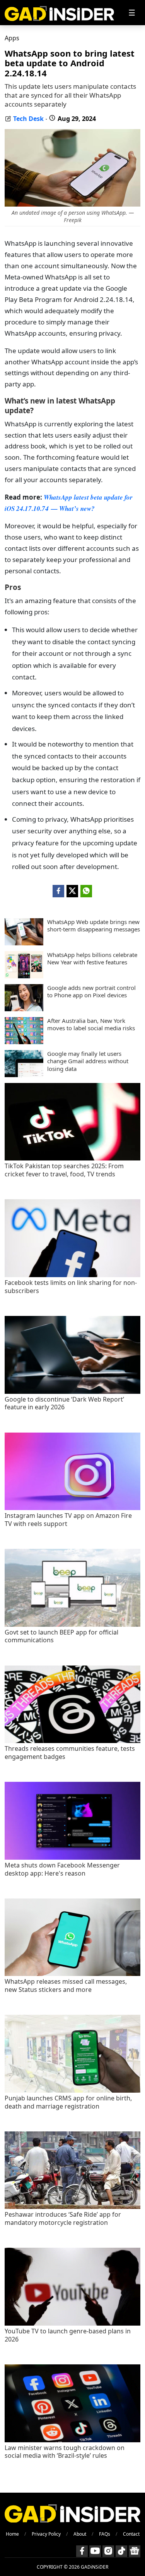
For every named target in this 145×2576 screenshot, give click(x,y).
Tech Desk (28, 119)
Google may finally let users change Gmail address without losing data (88, 1061)
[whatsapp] (86, 891)
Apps (12, 38)
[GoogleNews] (135, 2551)
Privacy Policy (46, 2534)
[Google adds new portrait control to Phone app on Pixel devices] (24, 1009)
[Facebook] (82, 2551)
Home (12, 2534)
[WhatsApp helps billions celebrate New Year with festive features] (24, 976)
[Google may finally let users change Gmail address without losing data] (24, 1075)
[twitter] (72, 891)
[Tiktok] (121, 2551)
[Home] (59, 13)
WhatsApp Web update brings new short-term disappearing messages (94, 926)
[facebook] (58, 891)
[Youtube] (95, 2551)
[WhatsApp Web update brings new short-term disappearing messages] (24, 943)
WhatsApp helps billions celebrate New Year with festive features (92, 959)
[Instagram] (108, 2551)
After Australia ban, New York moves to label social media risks (91, 1025)
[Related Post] (72, 1158)
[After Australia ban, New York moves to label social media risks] (24, 1042)
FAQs (105, 2534)
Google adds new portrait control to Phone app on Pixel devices (91, 992)
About (80, 2534)
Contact (131, 2534)
